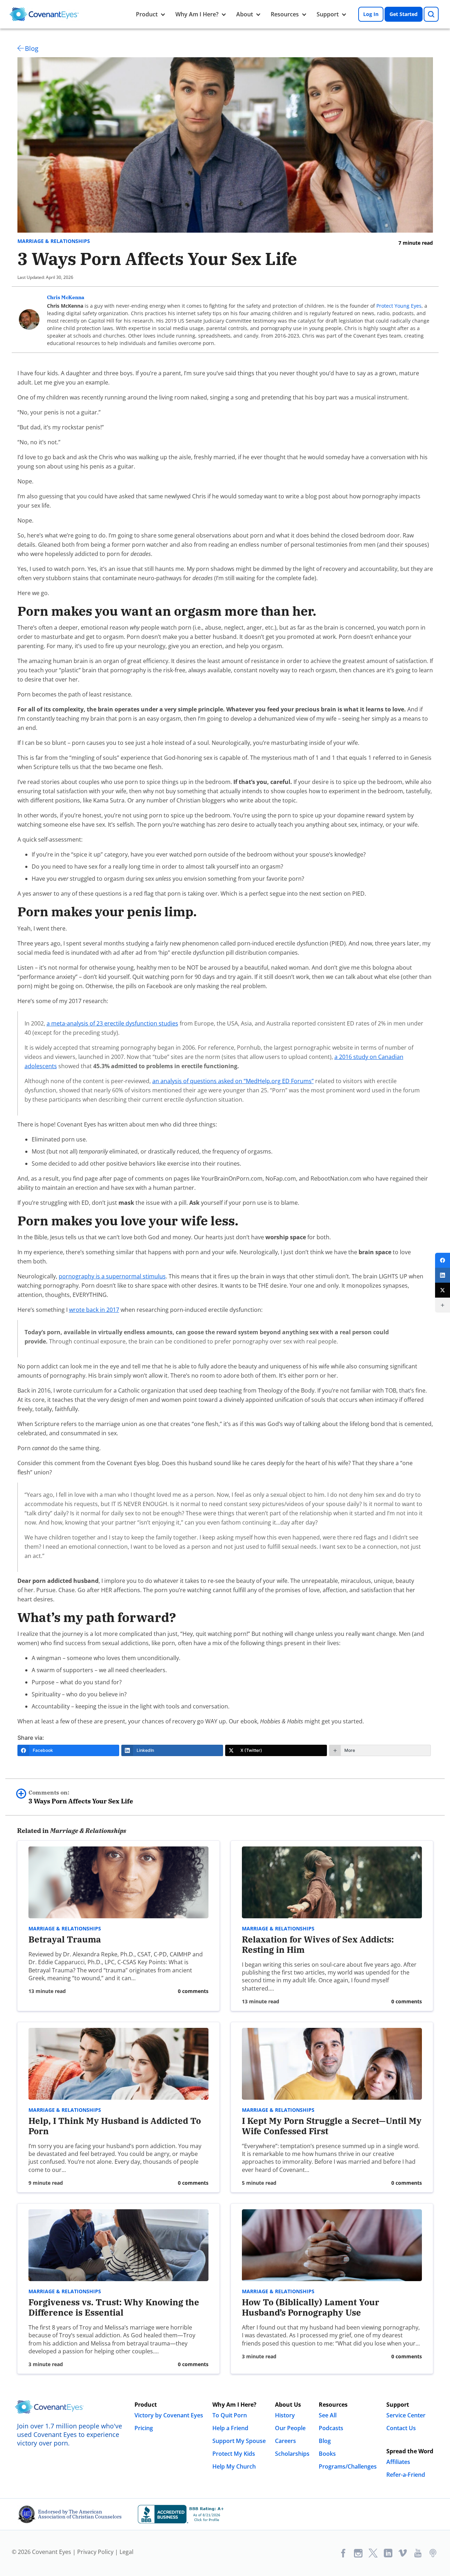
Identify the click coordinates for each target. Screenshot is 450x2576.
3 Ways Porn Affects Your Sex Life (81, 1797)
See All (328, 2415)
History (285, 2415)
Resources (285, 14)
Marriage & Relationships (54, 241)
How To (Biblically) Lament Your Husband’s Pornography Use (311, 2307)
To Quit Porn (230, 2415)
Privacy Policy (95, 2552)
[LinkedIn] (443, 1275)
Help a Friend (230, 2428)
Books (327, 2454)
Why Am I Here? (197, 14)
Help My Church (234, 2466)
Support (328, 14)
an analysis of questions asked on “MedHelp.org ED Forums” (233, 1081)
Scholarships (292, 2454)
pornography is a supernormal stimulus (112, 1276)
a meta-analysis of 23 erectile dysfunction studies (112, 1023)
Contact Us (401, 2428)
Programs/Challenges (348, 2466)
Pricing (144, 2428)
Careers (285, 2441)
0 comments (193, 1991)
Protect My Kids (234, 2454)
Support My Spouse (239, 2441)
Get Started (404, 14)
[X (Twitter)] (443, 1290)
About (245, 14)
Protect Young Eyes (399, 306)
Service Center (406, 2415)
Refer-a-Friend (406, 2475)
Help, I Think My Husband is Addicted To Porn (115, 2126)
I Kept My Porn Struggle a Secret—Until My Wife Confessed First (332, 2126)
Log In (371, 14)
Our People (290, 2428)
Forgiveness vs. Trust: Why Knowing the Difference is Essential (114, 2307)
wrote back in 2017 (94, 1310)
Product (147, 14)
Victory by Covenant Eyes (169, 2415)
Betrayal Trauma (65, 1939)
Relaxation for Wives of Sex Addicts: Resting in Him (318, 1944)
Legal (126, 2552)
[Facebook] (443, 1260)
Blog (32, 48)
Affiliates (398, 2462)
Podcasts (331, 2428)
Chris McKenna (66, 297)
